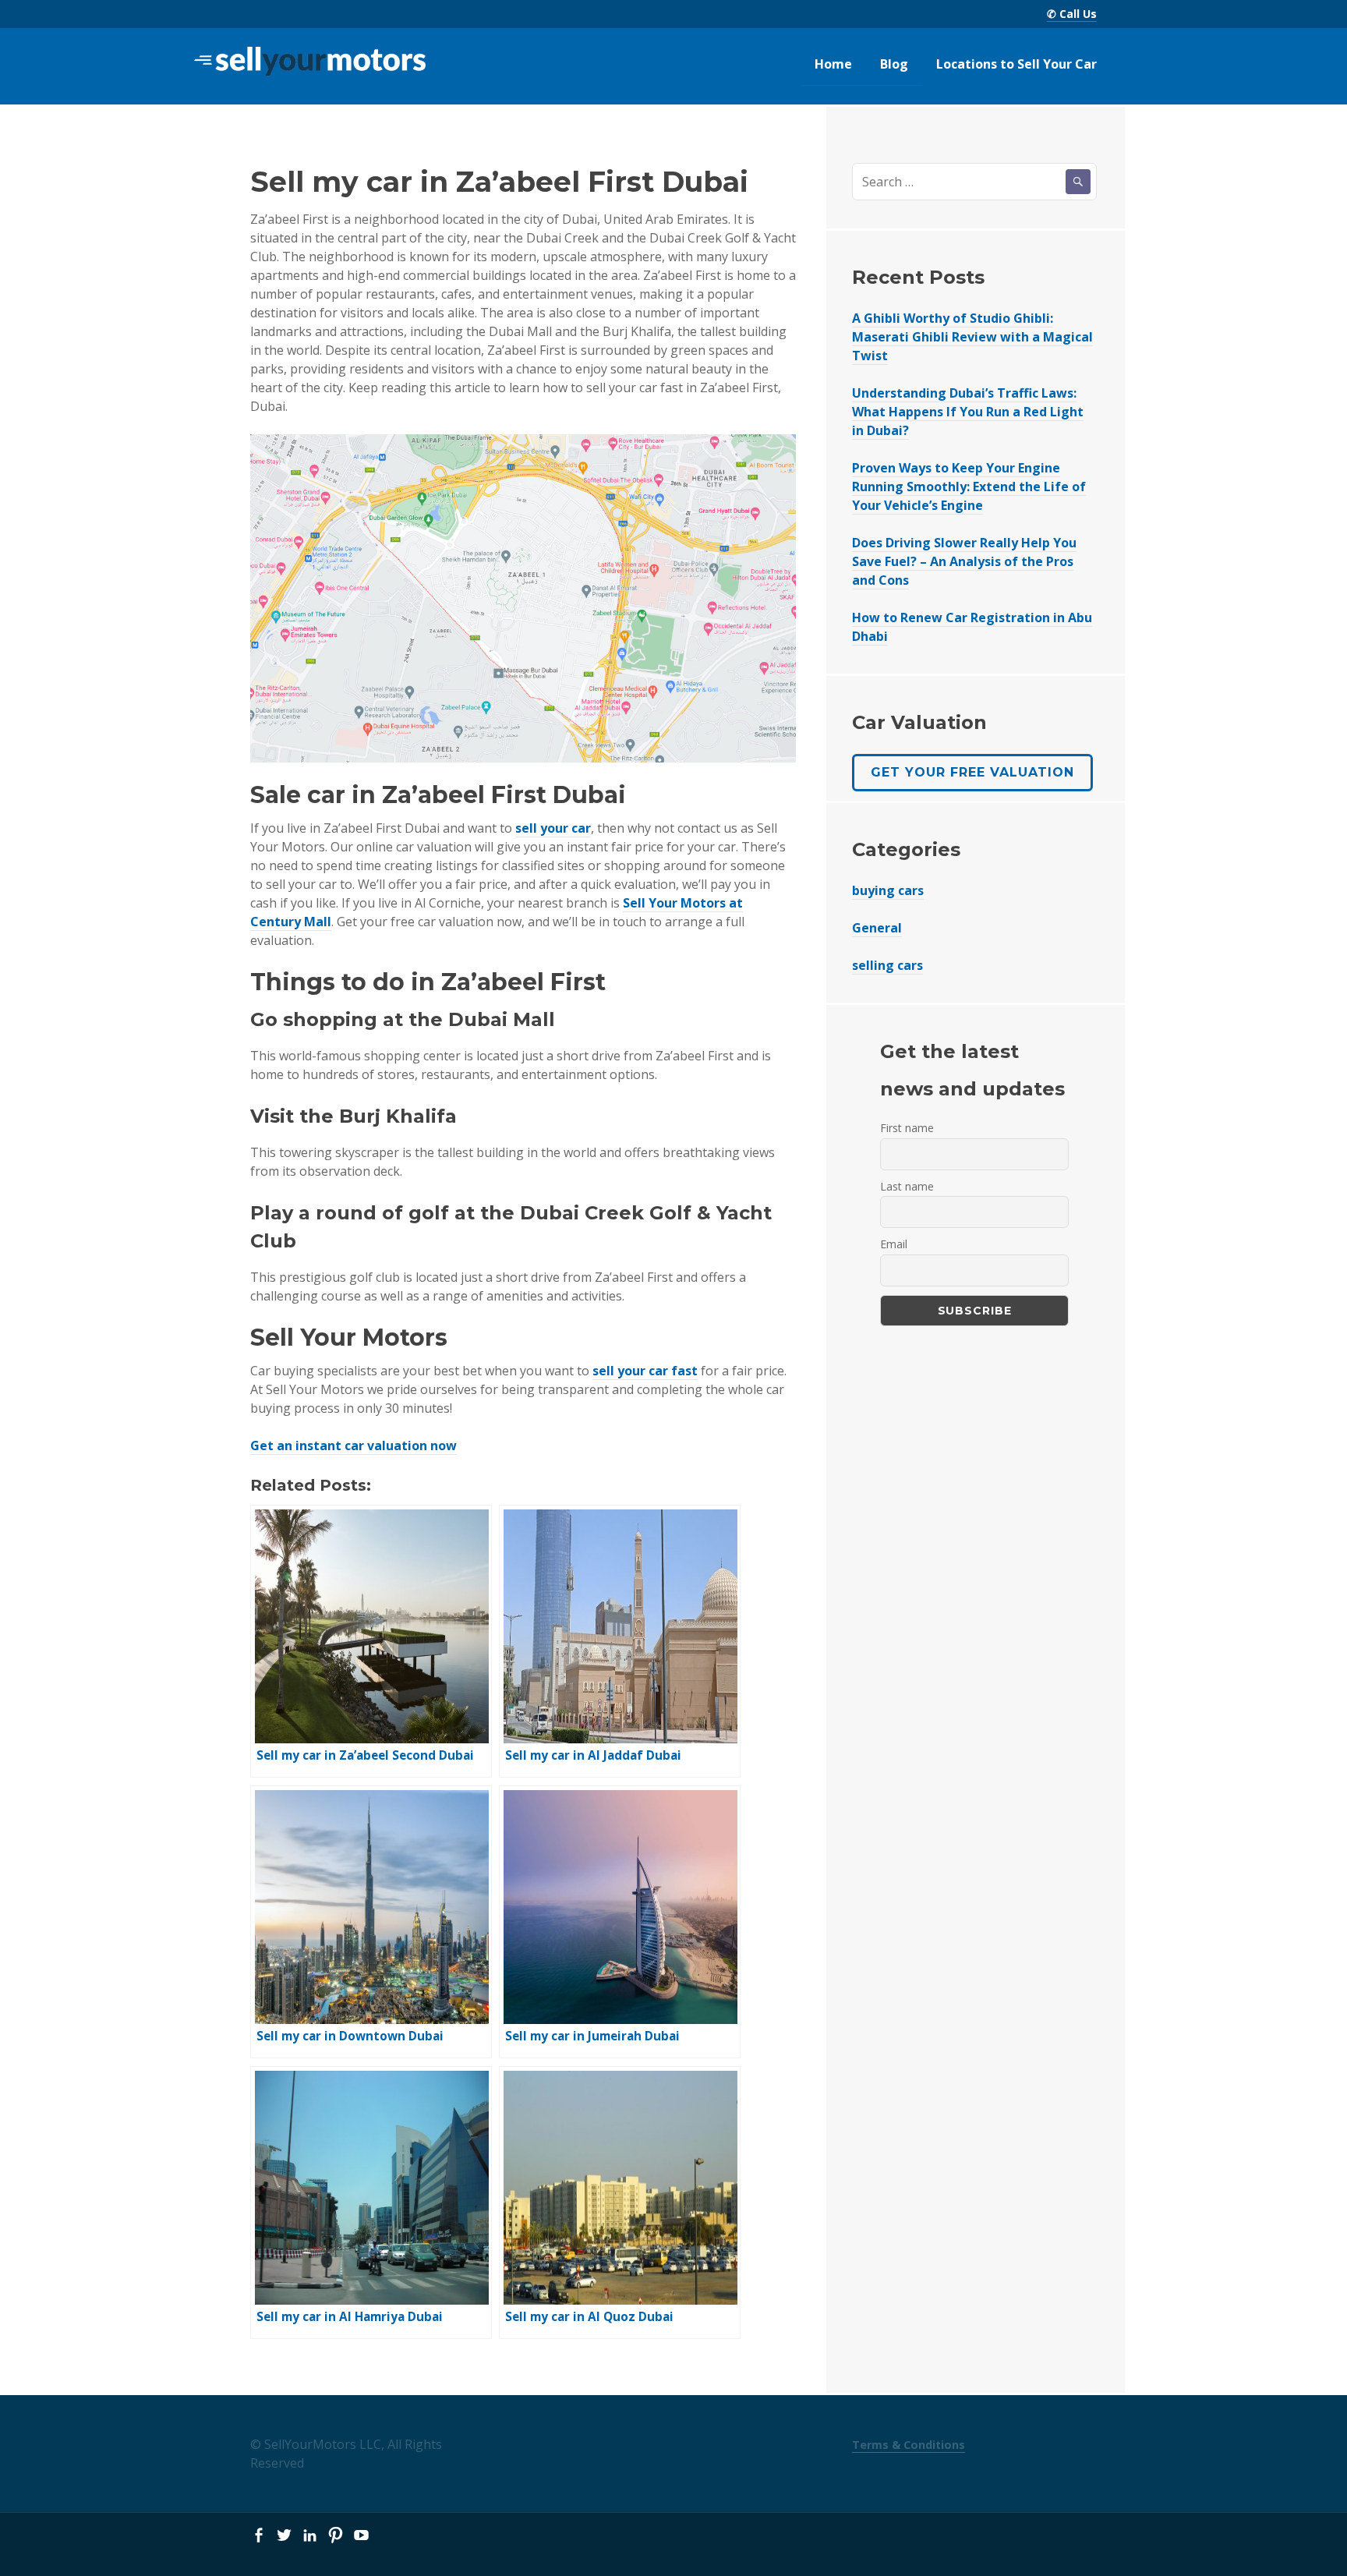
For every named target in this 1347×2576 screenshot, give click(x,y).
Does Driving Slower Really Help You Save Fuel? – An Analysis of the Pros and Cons (964, 561)
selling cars (887, 965)
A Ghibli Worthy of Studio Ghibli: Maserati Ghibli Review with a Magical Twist (972, 337)
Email (894, 1244)
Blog (894, 64)
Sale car (298, 795)
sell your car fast (645, 1371)
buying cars (888, 890)
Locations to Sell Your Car (1016, 64)
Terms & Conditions (909, 2445)
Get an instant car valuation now (354, 1445)
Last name (907, 1186)
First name (907, 1128)
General (877, 928)
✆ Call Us (1072, 14)
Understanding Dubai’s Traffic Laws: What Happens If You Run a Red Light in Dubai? (968, 412)
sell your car (553, 828)
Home (833, 64)
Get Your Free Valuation (972, 772)
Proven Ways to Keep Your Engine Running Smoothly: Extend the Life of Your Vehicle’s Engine (969, 487)
